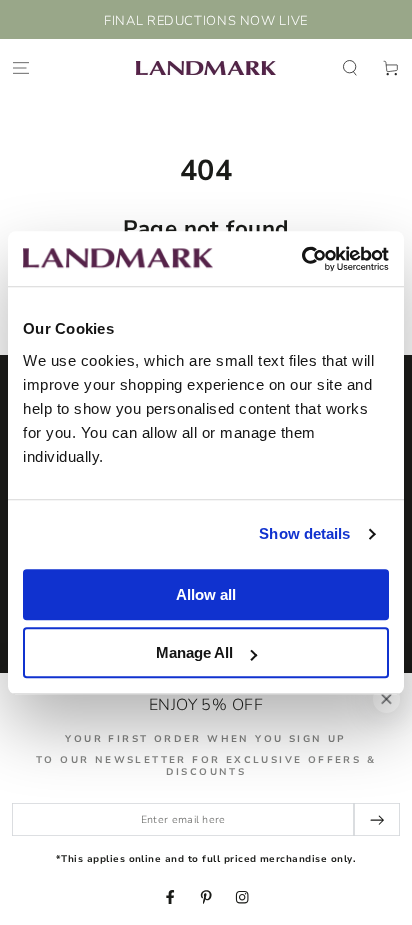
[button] (350, 67)
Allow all (206, 594)
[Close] (386, 698)
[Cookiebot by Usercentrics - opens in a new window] (301, 259)
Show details (304, 533)
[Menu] (21, 67)
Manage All (194, 652)
